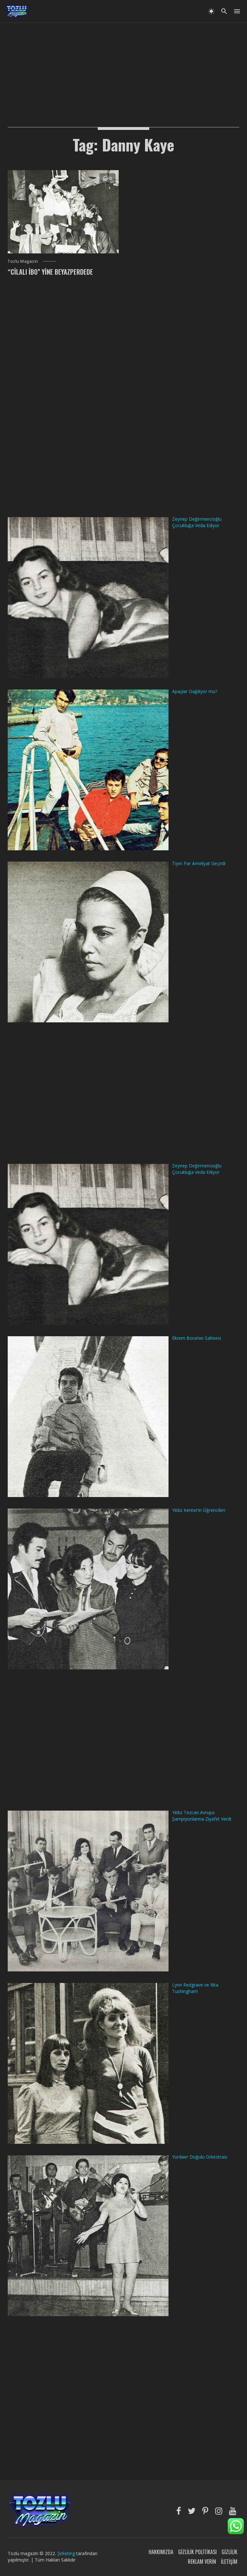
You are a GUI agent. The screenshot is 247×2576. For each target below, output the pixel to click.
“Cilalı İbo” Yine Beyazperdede (50, 272)
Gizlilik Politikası (197, 2552)
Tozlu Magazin (23, 261)
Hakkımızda (161, 2552)
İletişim (229, 2562)
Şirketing (67, 2553)
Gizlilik (229, 2552)
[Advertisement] (123, 68)
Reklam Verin (202, 2562)
